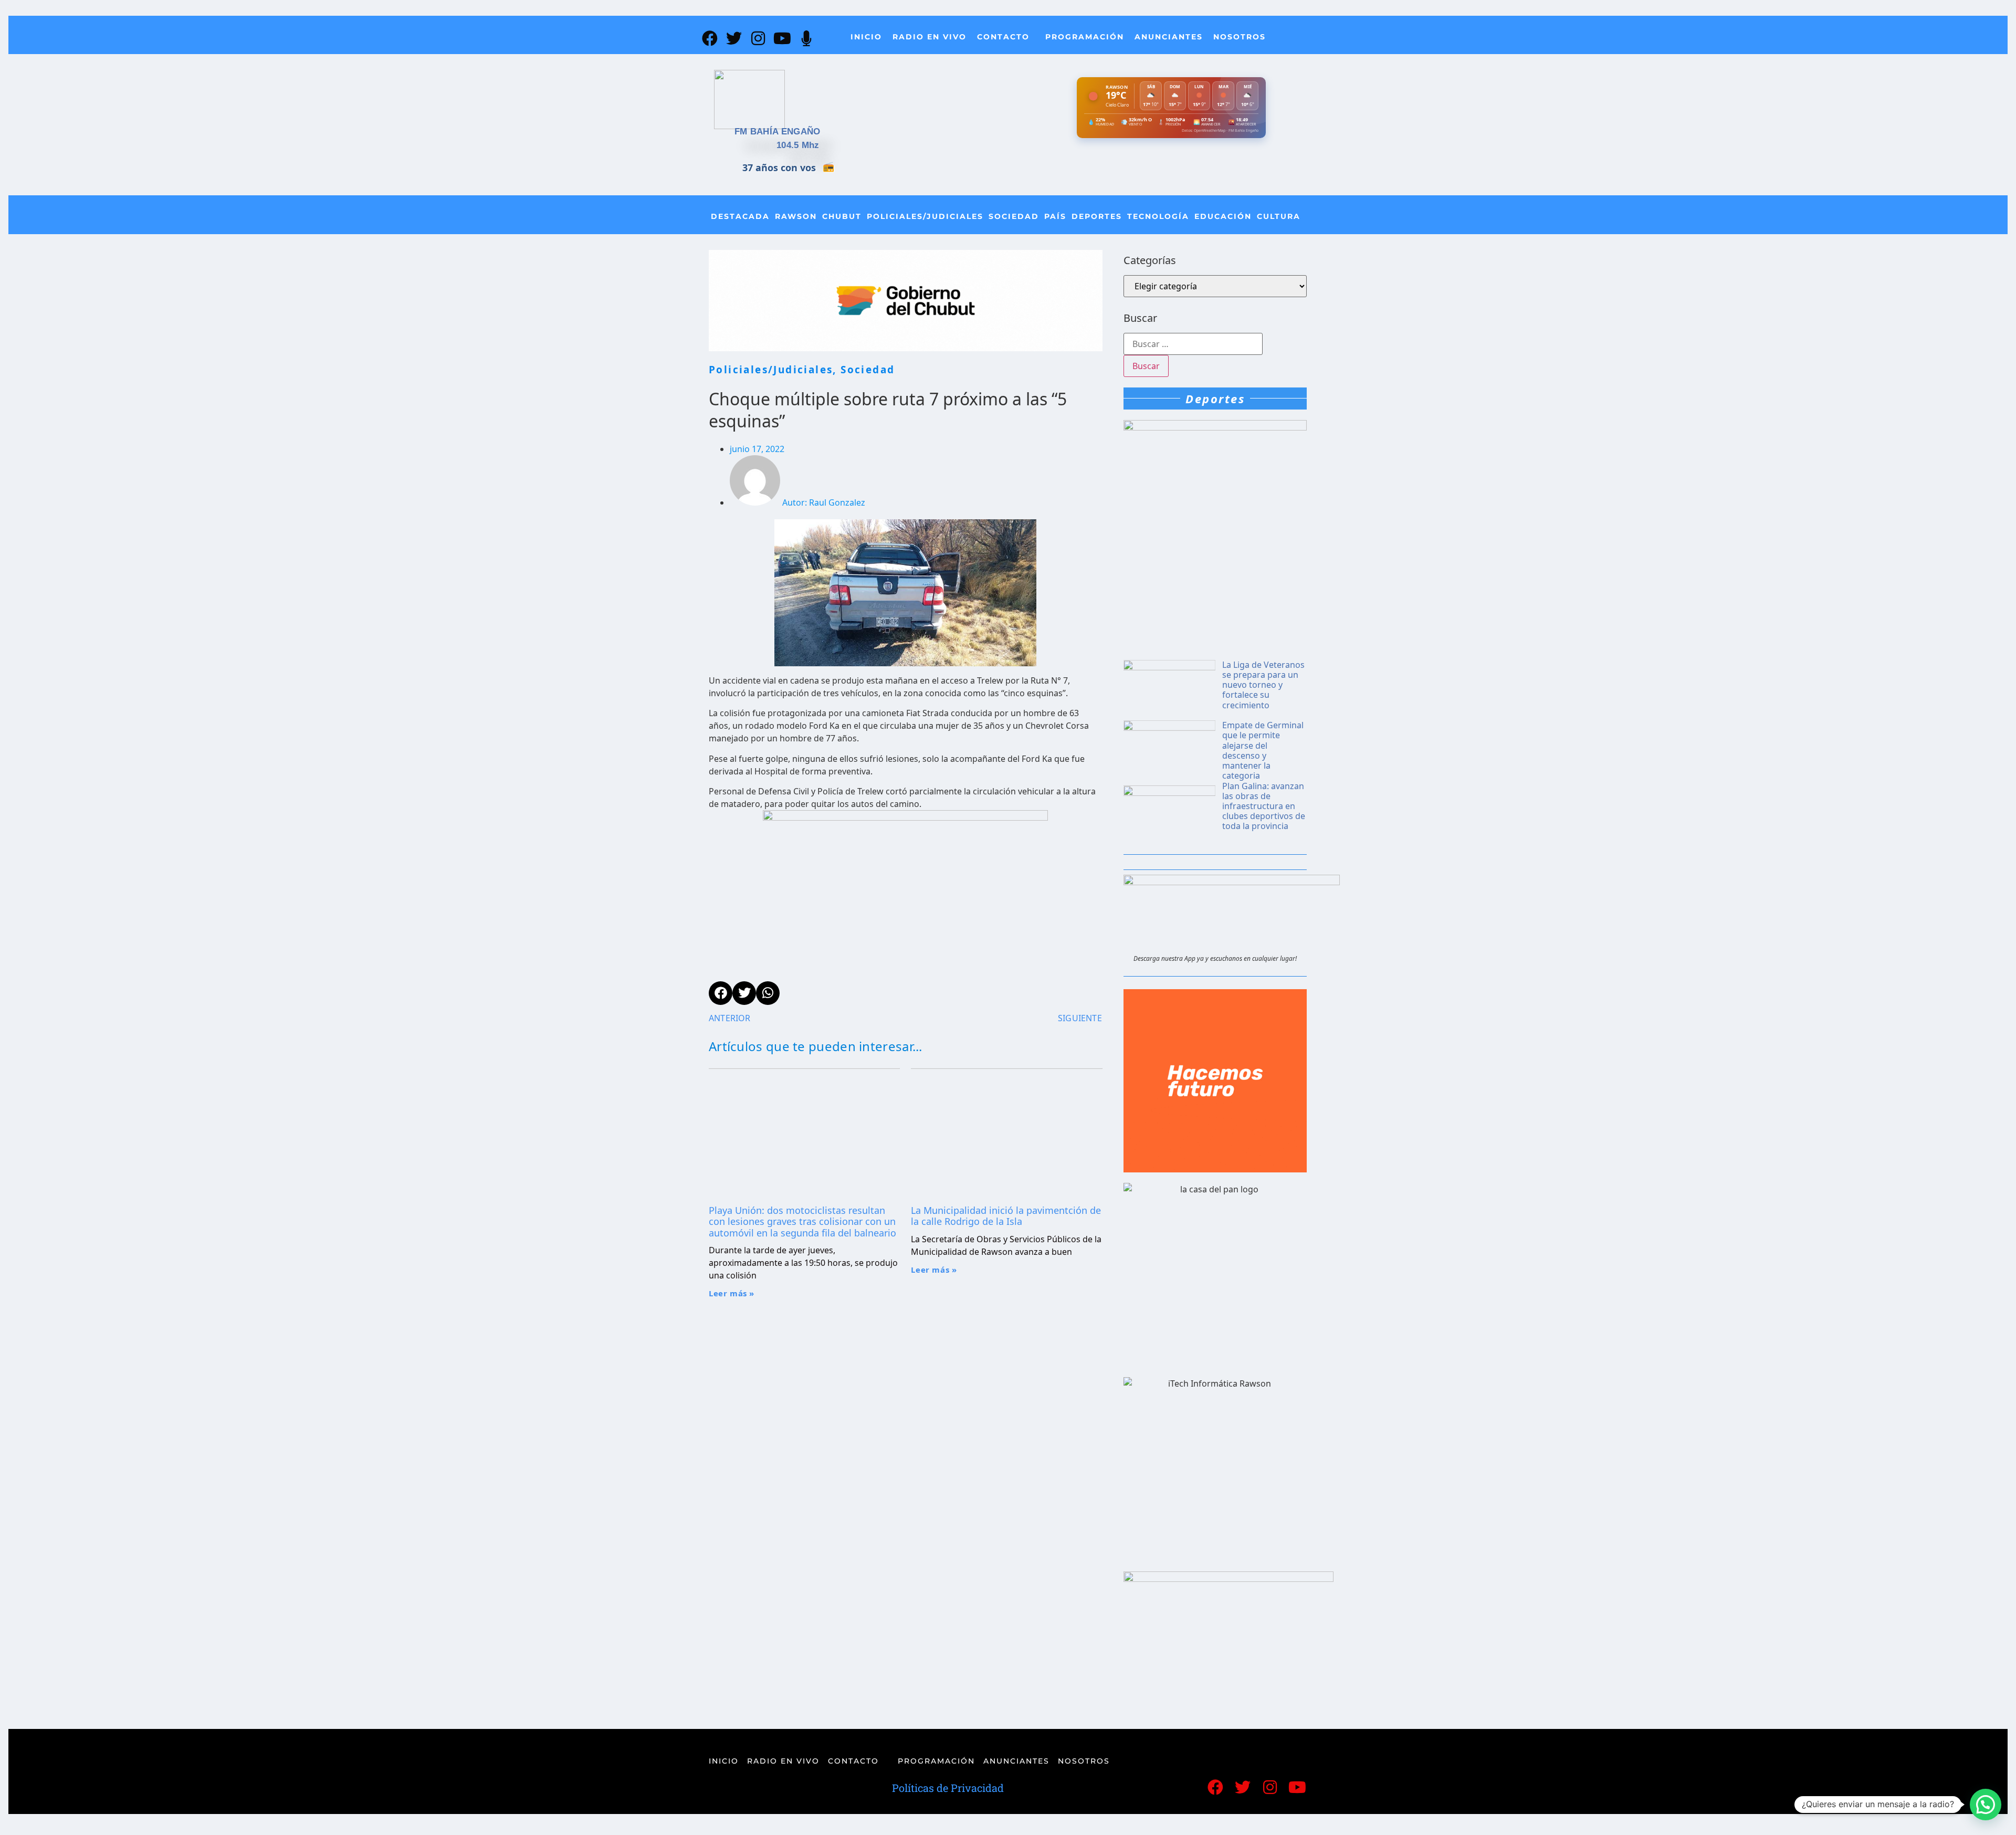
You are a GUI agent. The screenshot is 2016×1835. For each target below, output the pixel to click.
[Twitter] (734, 38)
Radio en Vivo (930, 37)
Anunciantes (1169, 37)
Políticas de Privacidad (948, 1788)
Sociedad (1014, 216)
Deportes (1097, 216)
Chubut (842, 216)
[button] (1986, 1805)
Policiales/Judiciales (925, 216)
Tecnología (1158, 216)
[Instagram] (758, 38)
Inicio (866, 37)
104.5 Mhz (798, 145)
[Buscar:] (1193, 344)
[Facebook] (710, 38)
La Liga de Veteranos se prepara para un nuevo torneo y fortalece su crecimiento (1263, 685)
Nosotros (1240, 37)
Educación (1223, 216)
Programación (1085, 37)
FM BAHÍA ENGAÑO (778, 132)
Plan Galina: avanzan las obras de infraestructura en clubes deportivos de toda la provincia (1264, 806)
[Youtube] (782, 38)
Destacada (740, 216)
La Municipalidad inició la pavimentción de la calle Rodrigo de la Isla (1006, 1216)
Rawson (796, 216)
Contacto (1003, 37)
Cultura (1279, 216)
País (1055, 216)
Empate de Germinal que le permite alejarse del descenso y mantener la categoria (1263, 750)
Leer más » (732, 1293)
